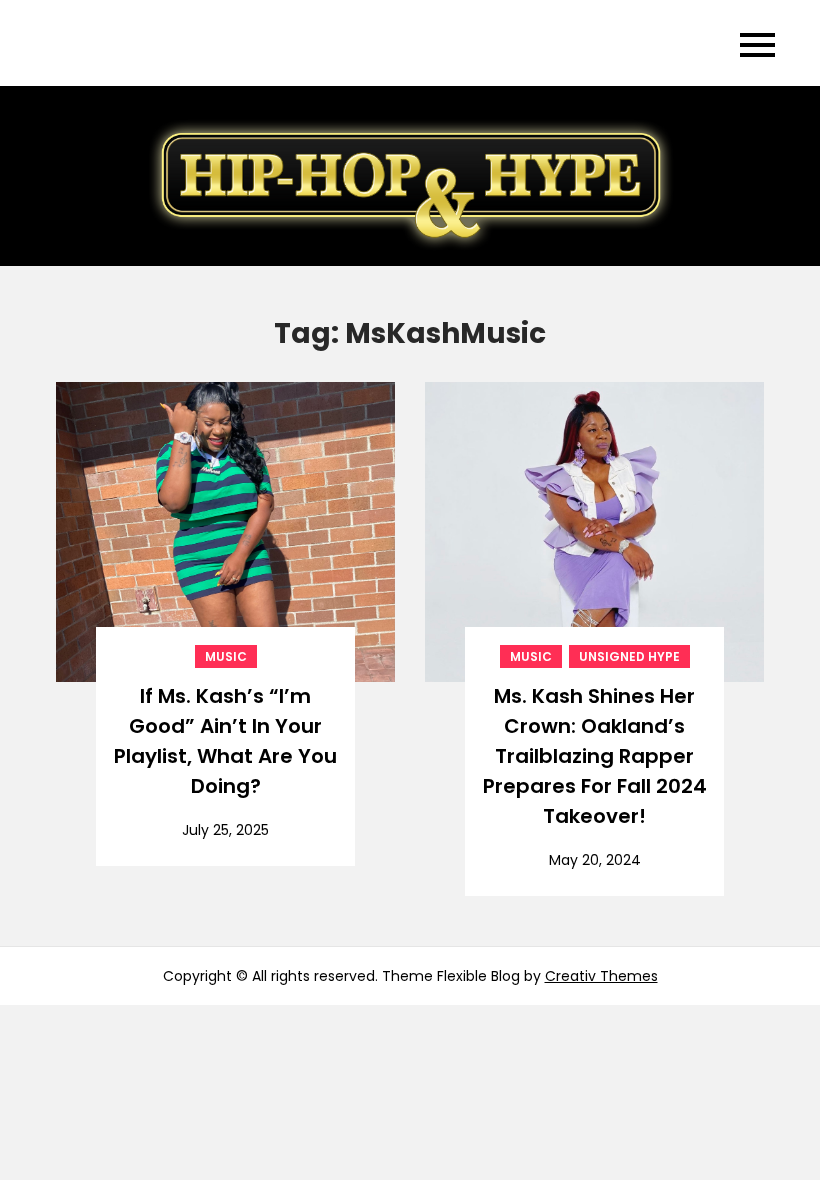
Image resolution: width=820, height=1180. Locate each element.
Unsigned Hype (629, 656)
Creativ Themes (601, 976)
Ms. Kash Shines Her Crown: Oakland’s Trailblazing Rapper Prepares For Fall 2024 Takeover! (595, 756)
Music (226, 656)
